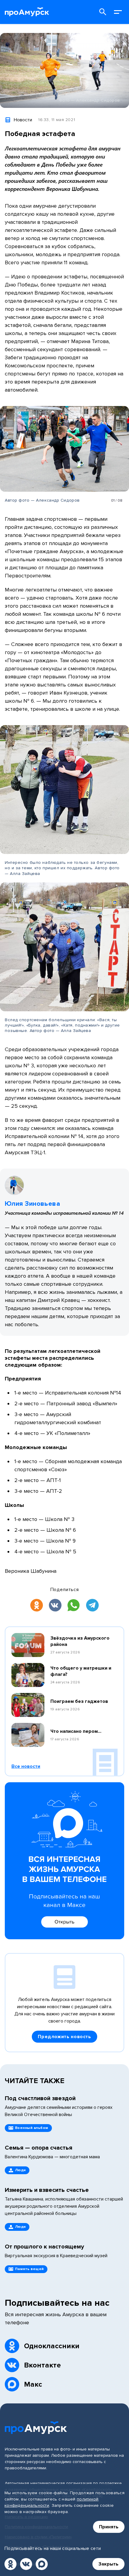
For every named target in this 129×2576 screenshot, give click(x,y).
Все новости (26, 1766)
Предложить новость (64, 2037)
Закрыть (108, 2564)
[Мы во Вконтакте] (26, 2564)
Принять (109, 2527)
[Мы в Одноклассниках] (10, 2564)
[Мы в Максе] (42, 2564)
